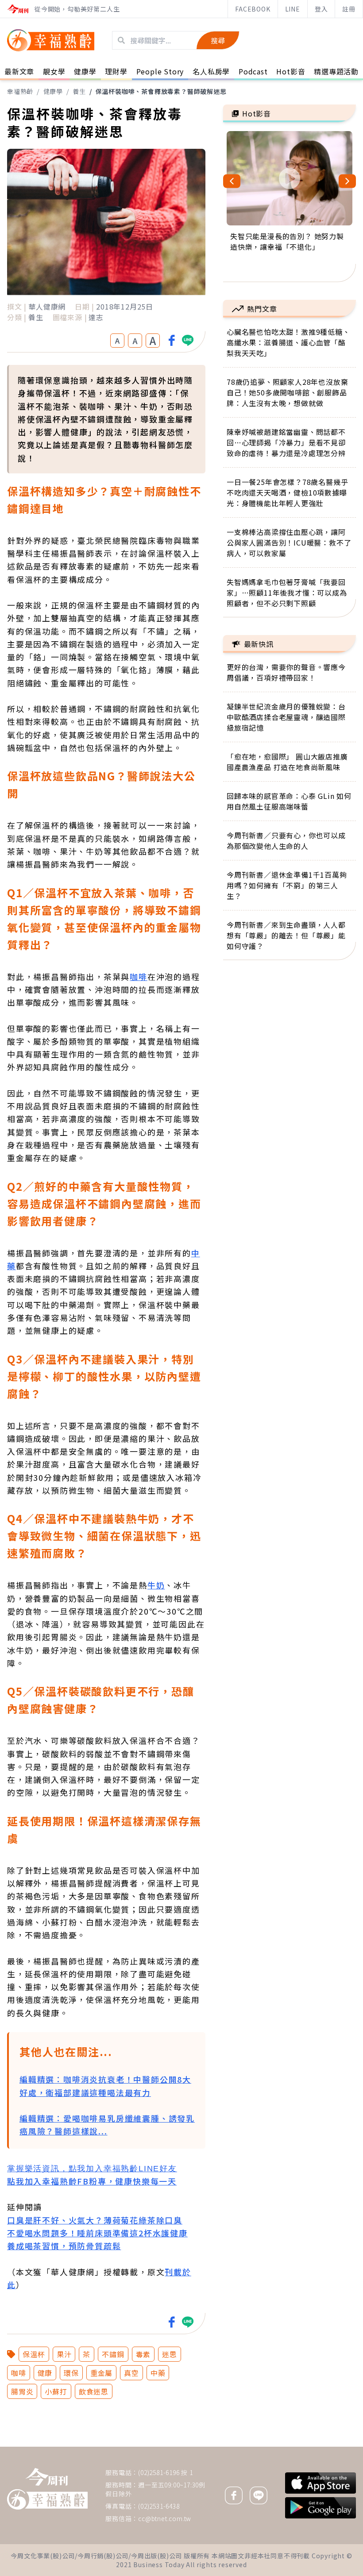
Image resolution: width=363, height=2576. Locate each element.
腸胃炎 (22, 2391)
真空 (131, 2373)
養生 (79, 91)
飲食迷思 (94, 2391)
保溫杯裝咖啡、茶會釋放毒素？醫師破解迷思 (161, 91)
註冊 (349, 9)
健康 (45, 2373)
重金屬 (101, 2373)
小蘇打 (56, 2391)
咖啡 (139, 976)
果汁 (64, 2354)
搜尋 (218, 40)
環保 (71, 2373)
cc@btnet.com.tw (165, 2518)
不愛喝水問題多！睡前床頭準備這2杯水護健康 (97, 2233)
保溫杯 (34, 2354)
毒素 (143, 2354)
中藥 (158, 2373)
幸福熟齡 (20, 91)
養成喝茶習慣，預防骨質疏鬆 (64, 2246)
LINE (293, 9)
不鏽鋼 (113, 2354)
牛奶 (156, 1585)
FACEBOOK (253, 9)
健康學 (53, 91)
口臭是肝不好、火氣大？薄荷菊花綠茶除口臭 (95, 2220)
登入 (321, 9)
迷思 (170, 2354)
